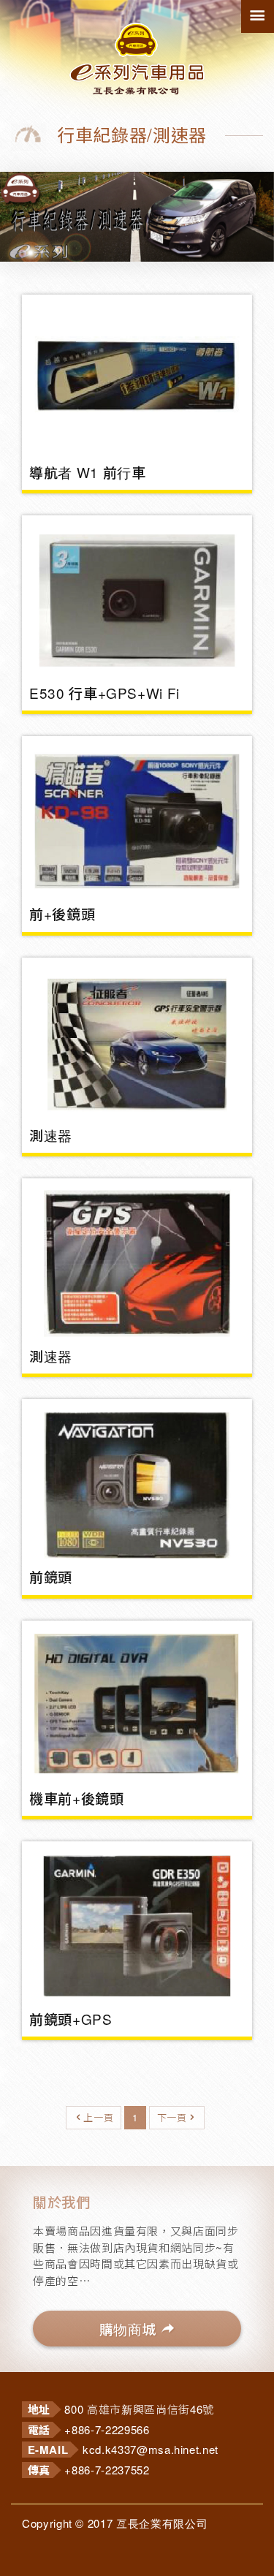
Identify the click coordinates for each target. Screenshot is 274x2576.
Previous (33, 184)
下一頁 (172, 2117)
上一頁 (98, 2117)
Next (241, 184)
